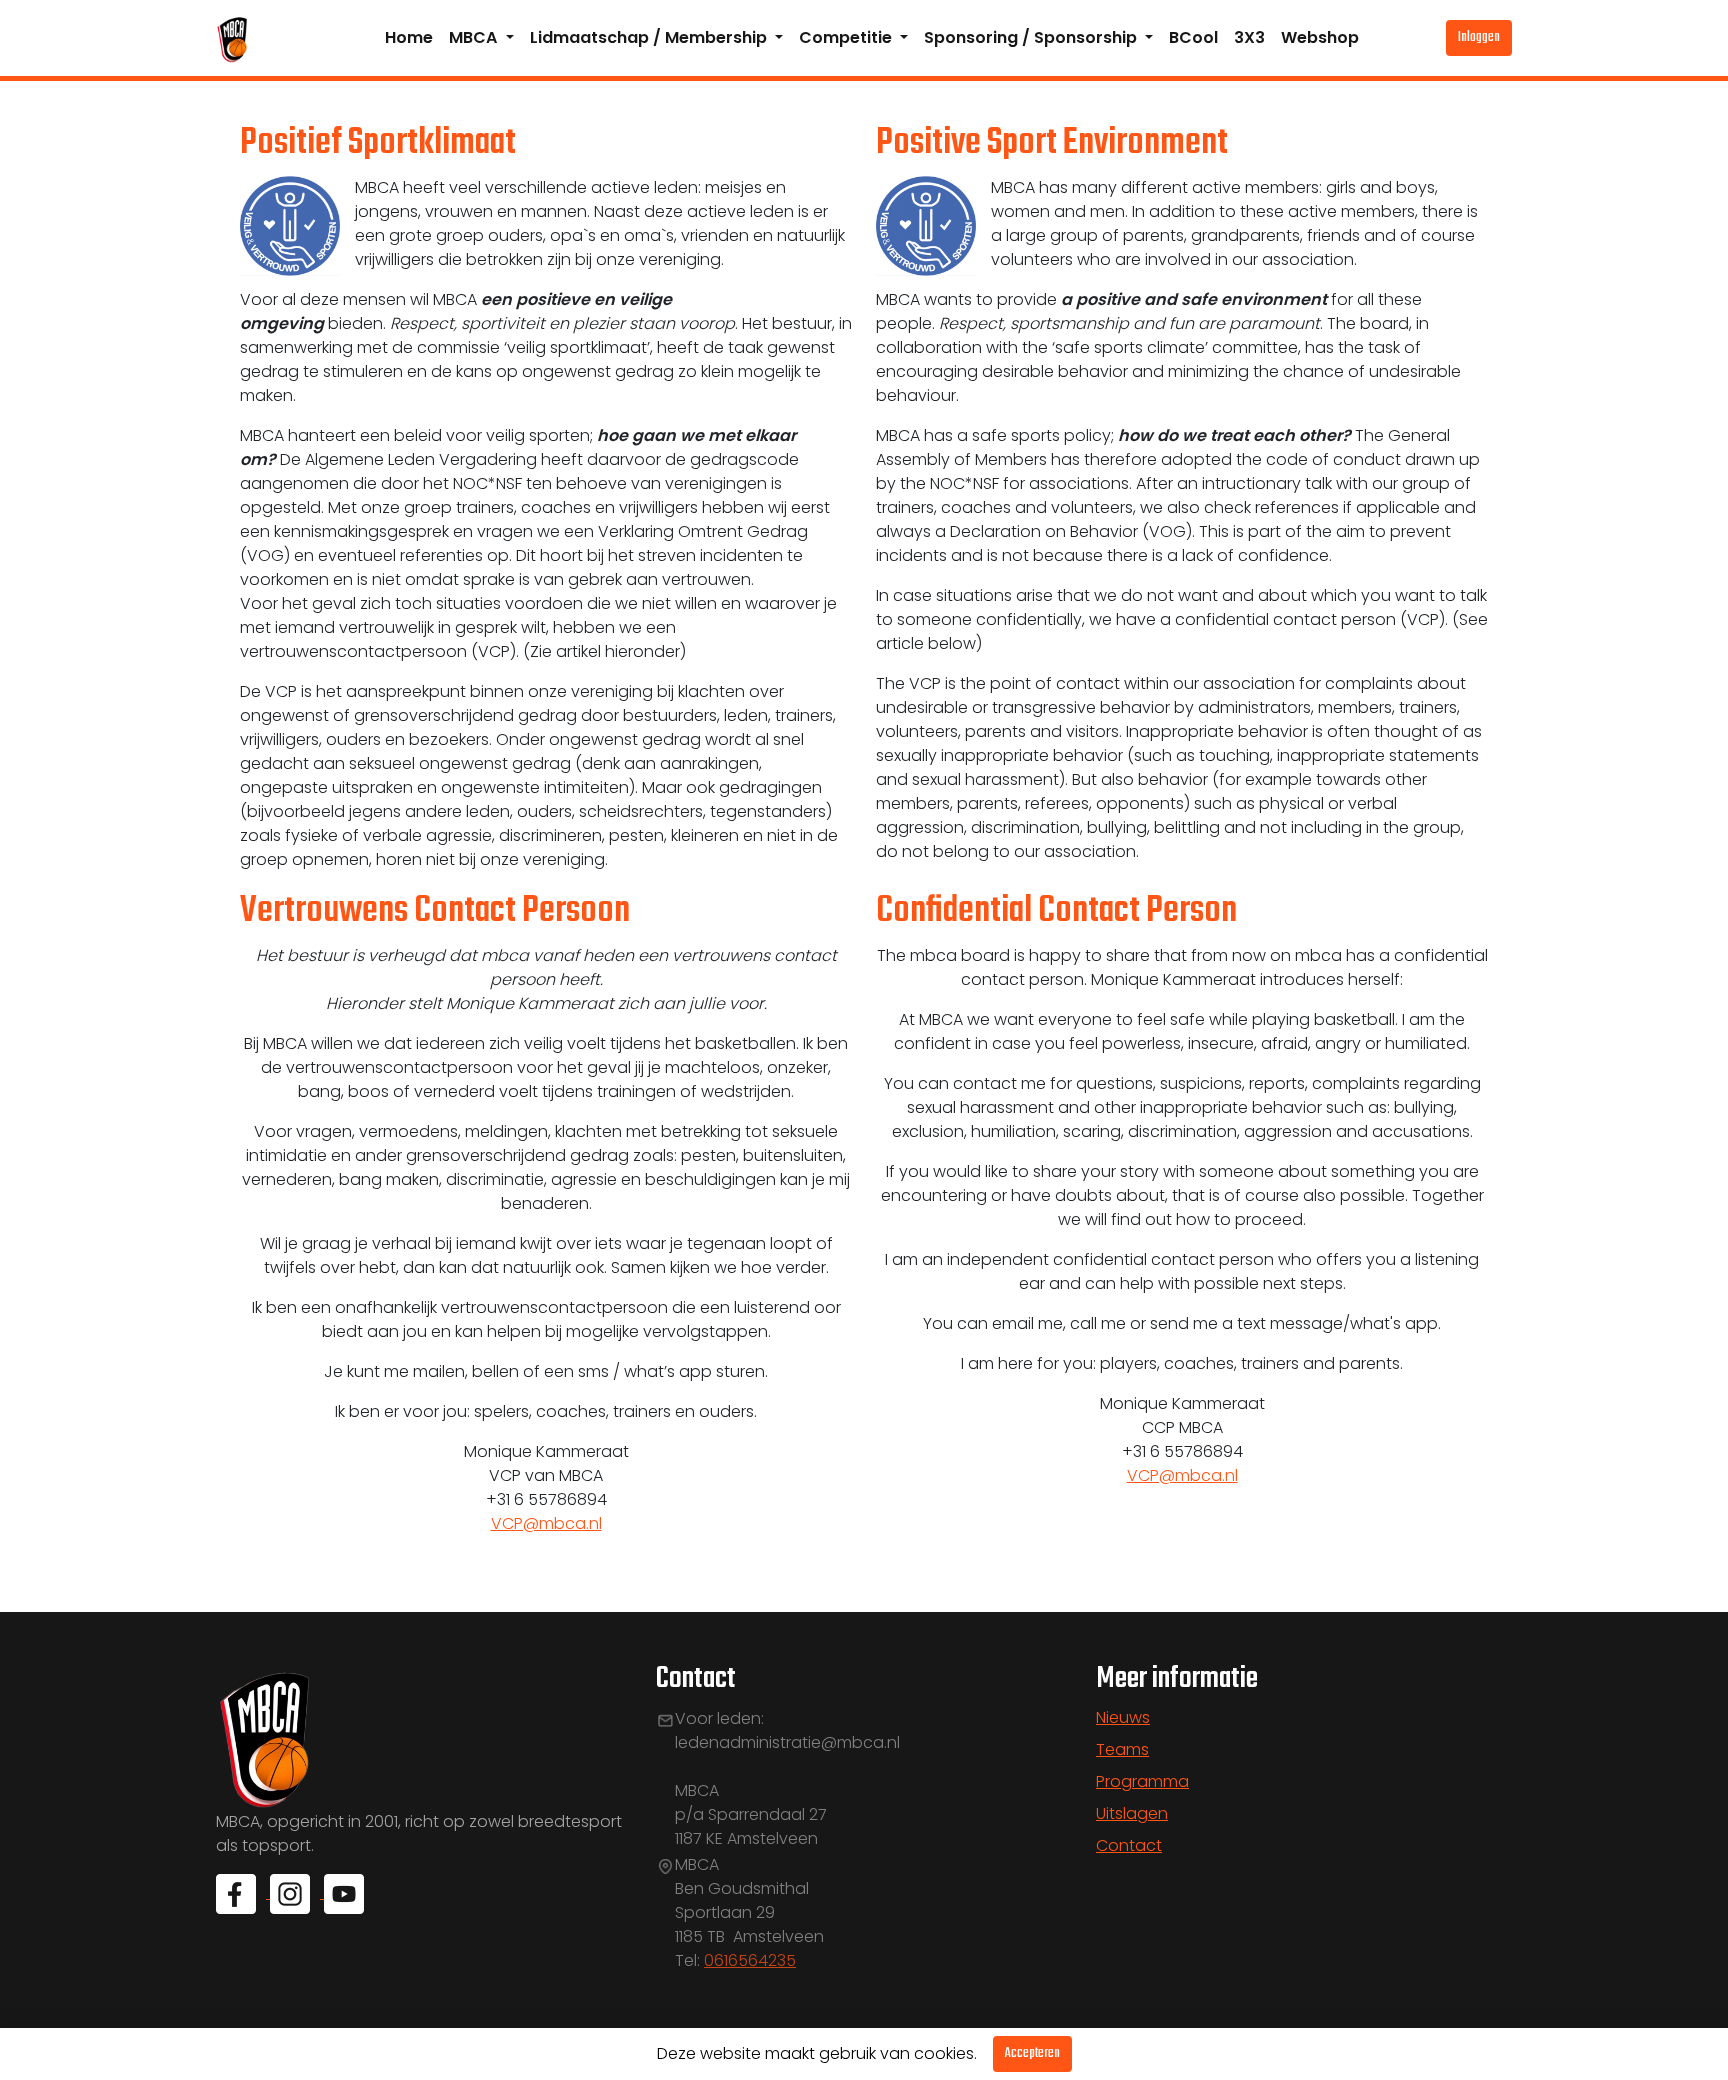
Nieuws (1123, 1717)
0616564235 (750, 1960)
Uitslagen (1132, 1813)
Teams (1122, 1749)
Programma (1142, 1781)
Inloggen (1479, 37)
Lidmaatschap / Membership (650, 37)
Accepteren (1032, 2053)
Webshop (1320, 37)
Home (409, 37)
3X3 (1249, 37)
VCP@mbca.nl (546, 1523)
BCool (1193, 37)
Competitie (847, 37)
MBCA (475, 37)
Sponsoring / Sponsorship (1032, 37)
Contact (1129, 1845)
